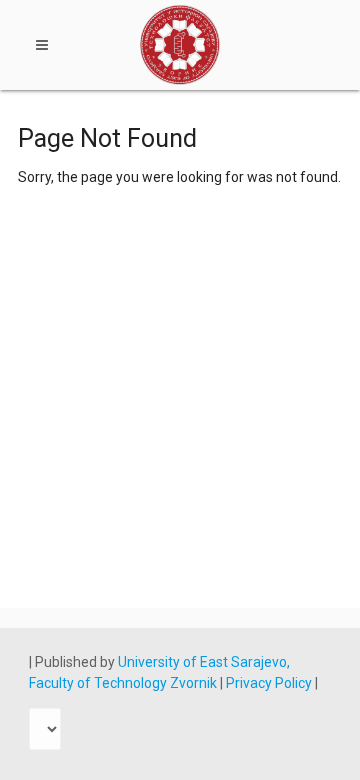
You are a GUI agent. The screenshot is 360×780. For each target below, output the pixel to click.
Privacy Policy (270, 683)
